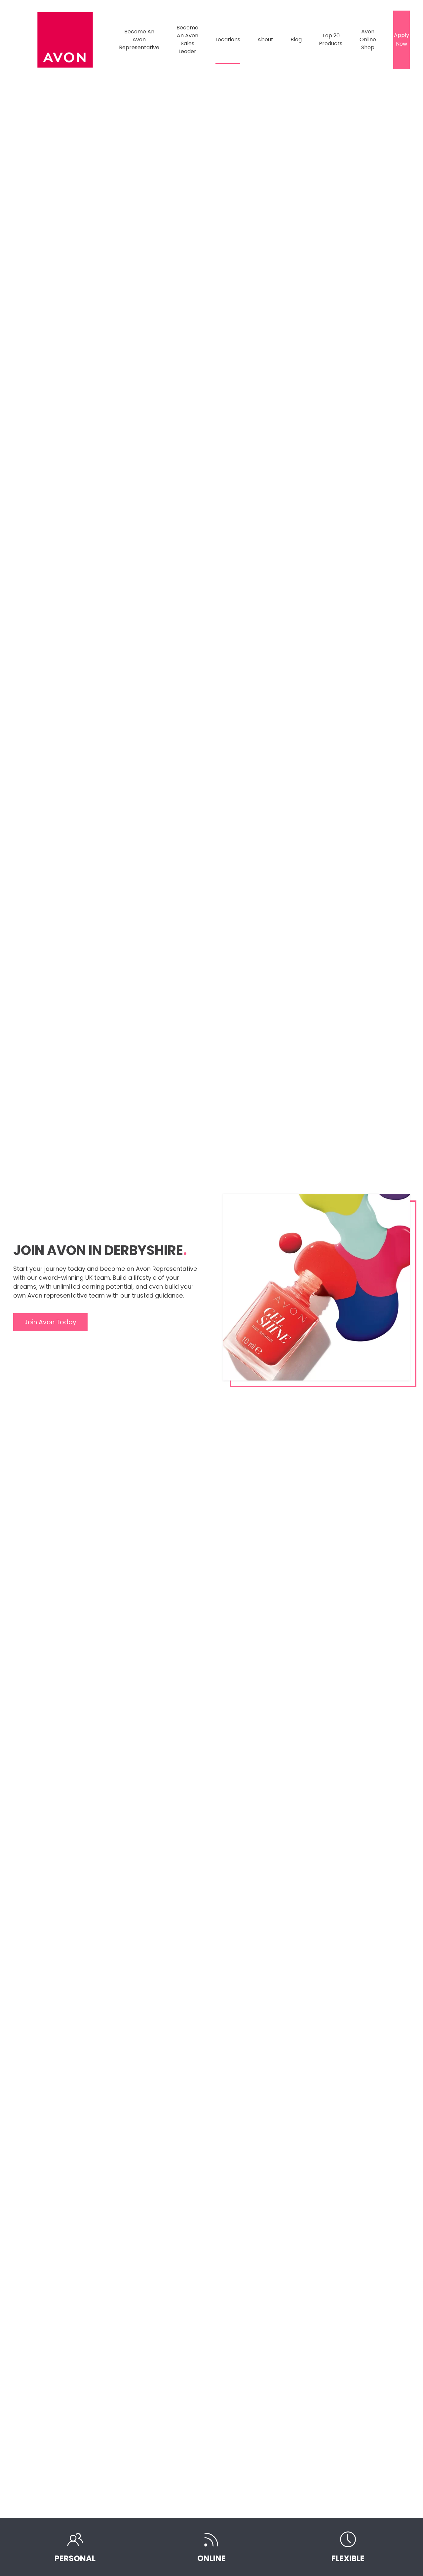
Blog (296, 39)
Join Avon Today (50, 1322)
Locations (228, 39)
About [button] (265, 39)
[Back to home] (66, 40)
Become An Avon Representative (139, 39)
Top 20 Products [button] (331, 39)
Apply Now (402, 39)
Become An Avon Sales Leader (187, 39)
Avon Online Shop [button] (368, 39)
